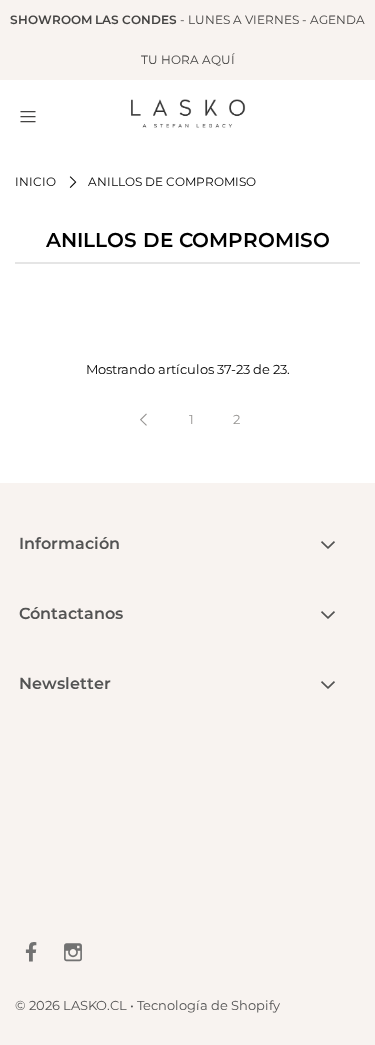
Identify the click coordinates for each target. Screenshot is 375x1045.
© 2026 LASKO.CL (71, 1005)
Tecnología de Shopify (208, 1005)
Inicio (35, 181)
